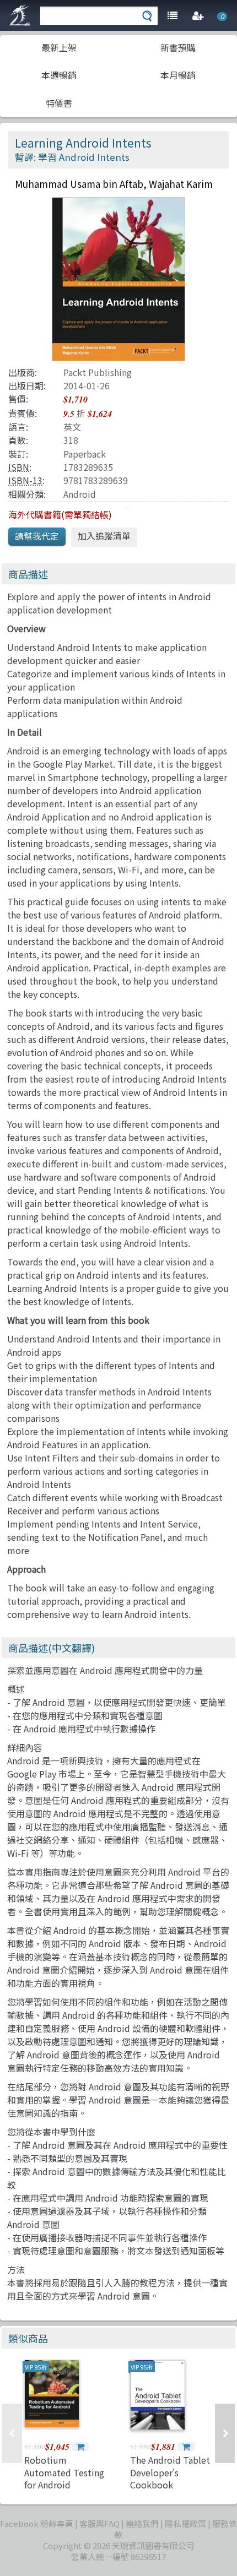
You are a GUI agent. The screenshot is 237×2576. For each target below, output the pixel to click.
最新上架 (59, 47)
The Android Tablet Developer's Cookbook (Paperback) (170, 2478)
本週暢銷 (59, 75)
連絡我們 (142, 2523)
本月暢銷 (178, 75)
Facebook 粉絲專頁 (37, 2523)
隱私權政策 (185, 2523)
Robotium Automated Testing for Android (64, 2472)
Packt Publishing (98, 372)
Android (80, 494)
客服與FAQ (99, 2523)
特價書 (59, 103)
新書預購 (178, 47)
